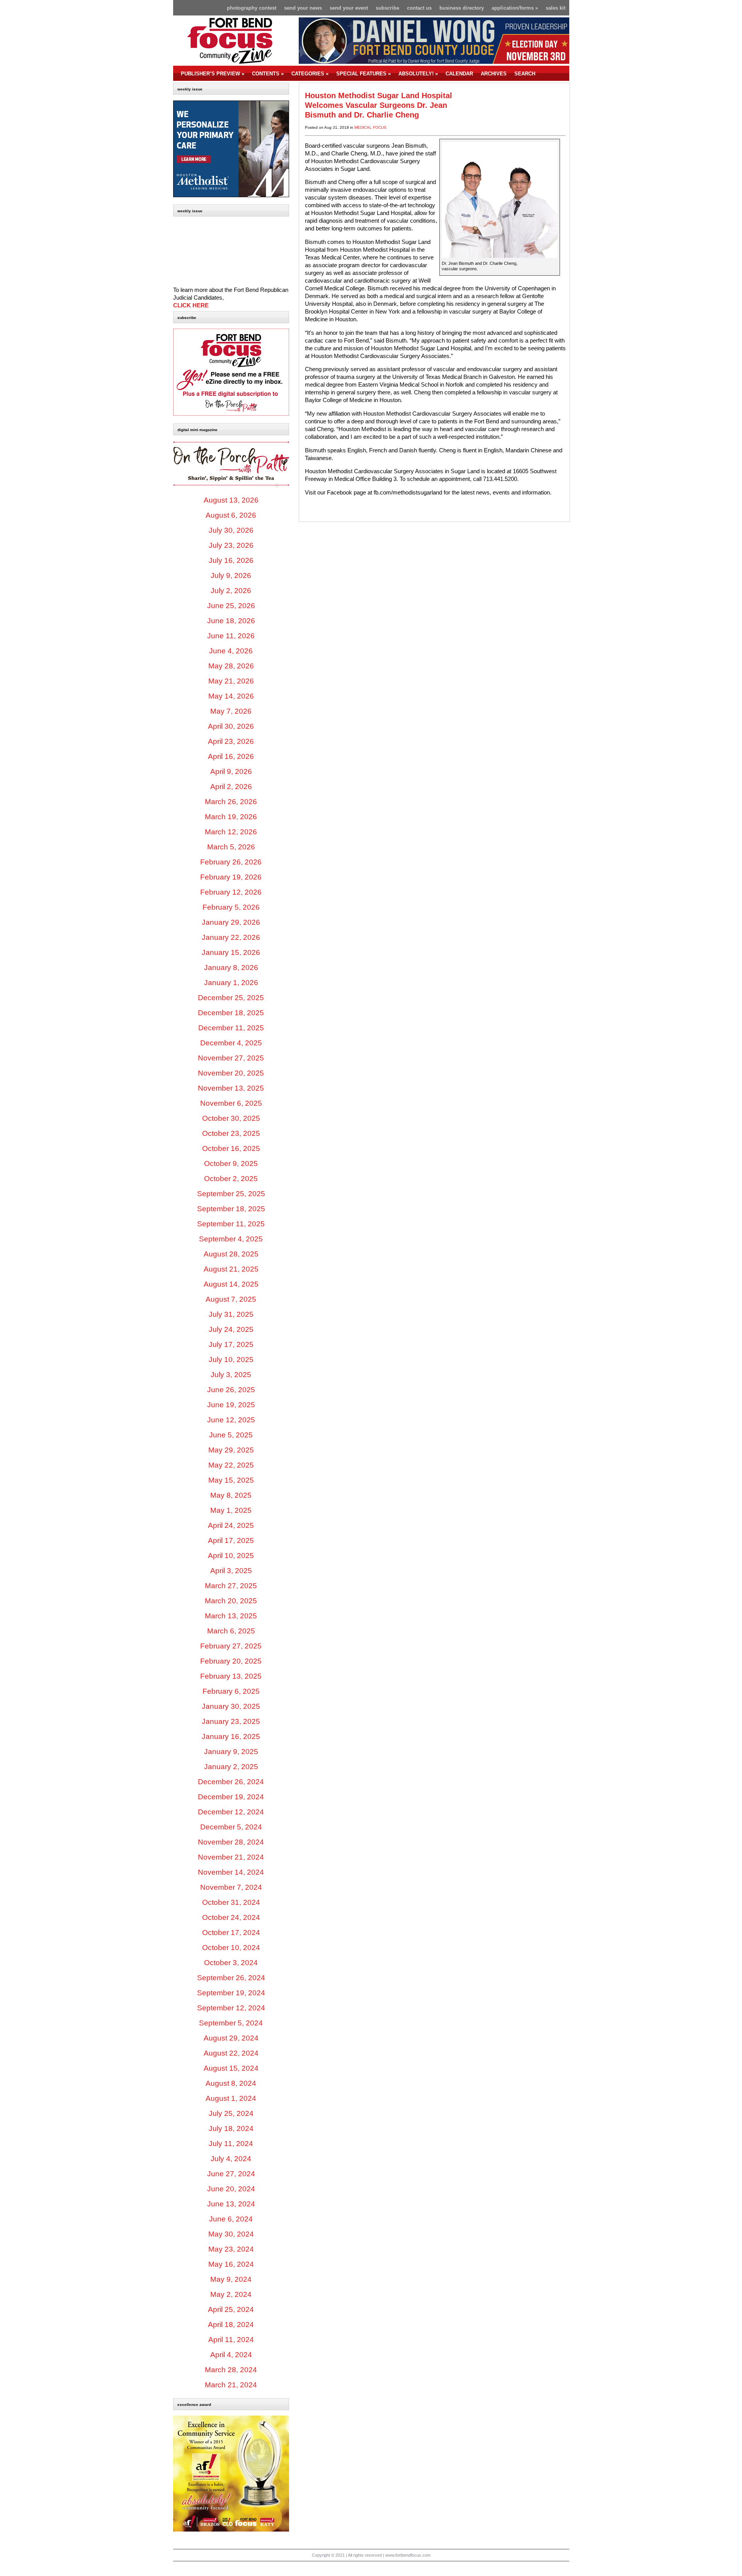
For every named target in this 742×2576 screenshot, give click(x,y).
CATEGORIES (310, 74)
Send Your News (303, 8)
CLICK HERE (191, 305)
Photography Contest (252, 8)
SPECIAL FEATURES (363, 74)
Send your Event (349, 8)
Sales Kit (556, 8)
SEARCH (525, 74)
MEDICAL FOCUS (370, 127)
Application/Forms (515, 8)
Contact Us (419, 8)
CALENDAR (459, 74)
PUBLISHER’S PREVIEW (213, 74)
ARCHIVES (494, 74)
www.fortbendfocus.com (408, 2555)
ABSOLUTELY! (418, 74)
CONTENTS (268, 74)
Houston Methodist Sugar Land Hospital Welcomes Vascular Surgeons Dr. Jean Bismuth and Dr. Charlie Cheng (379, 105)
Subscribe (387, 8)
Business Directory (462, 8)
